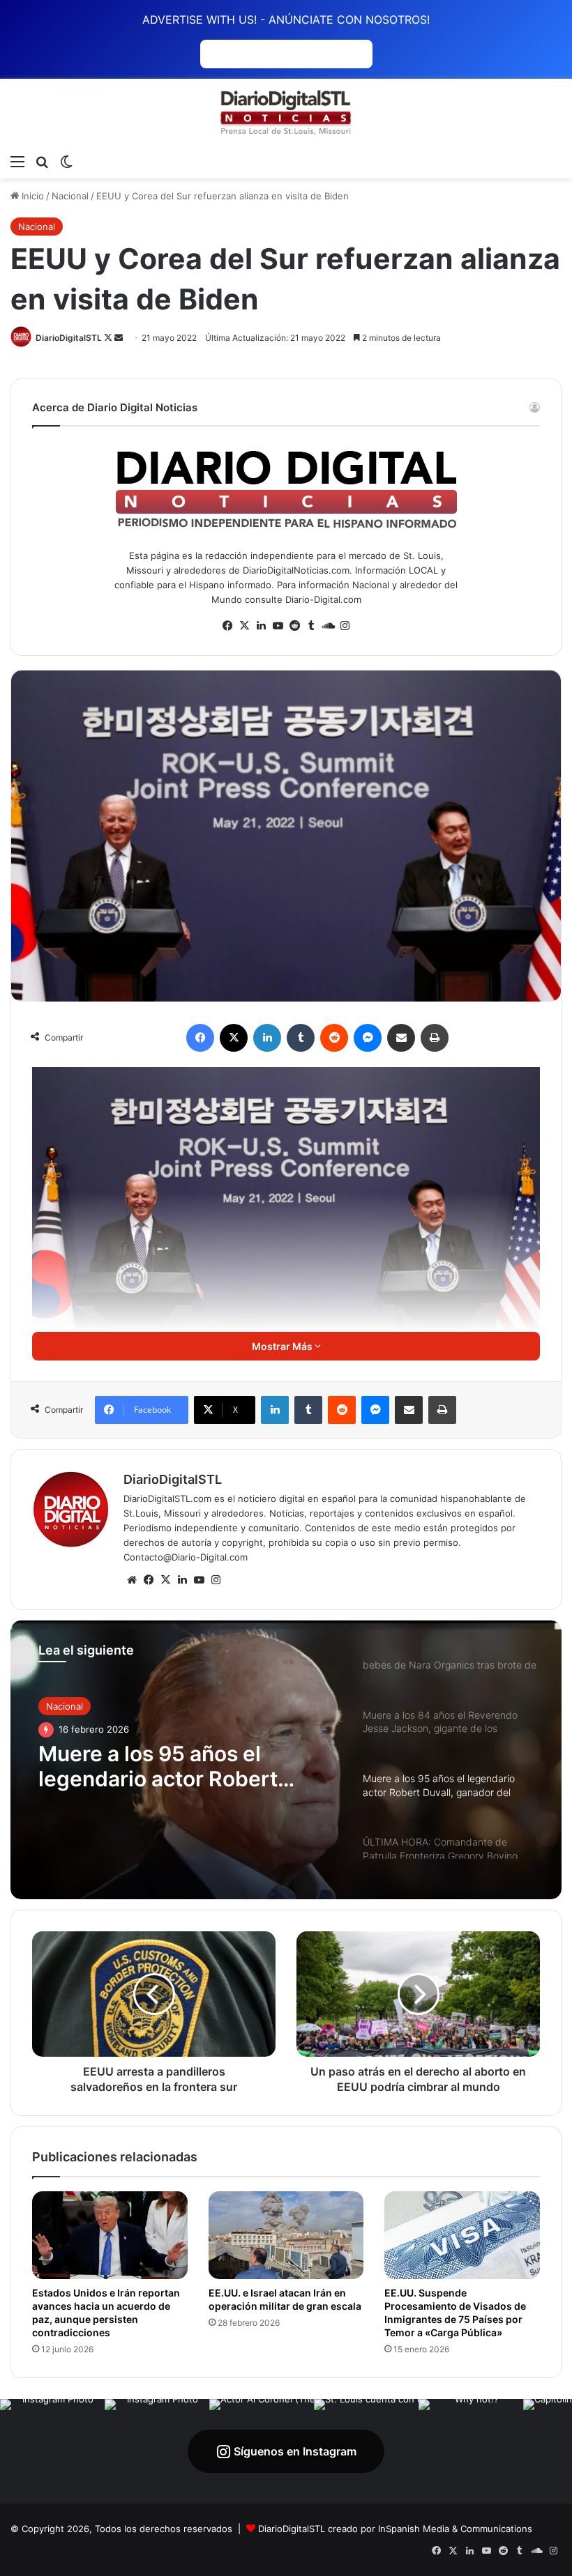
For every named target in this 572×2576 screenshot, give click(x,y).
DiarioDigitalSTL (69, 338)
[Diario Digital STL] (286, 113)
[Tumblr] (301, 1038)
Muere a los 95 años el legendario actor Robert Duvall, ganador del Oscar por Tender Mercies (187, 1766)
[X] (234, 1038)
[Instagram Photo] (52, 2451)
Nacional (70, 196)
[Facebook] (200, 1038)
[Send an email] (119, 338)
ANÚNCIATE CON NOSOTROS (286, 54)
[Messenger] (368, 1038)
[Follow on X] (109, 338)
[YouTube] (199, 1580)
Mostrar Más (283, 1346)
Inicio (31, 196)
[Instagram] (216, 1580)
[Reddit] (334, 1038)
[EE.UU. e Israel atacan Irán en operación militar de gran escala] (286, 2235)
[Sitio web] (132, 1580)
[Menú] (17, 161)
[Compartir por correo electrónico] (401, 1038)
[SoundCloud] (328, 626)
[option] (286, 1760)
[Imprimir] (435, 1038)
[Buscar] (42, 161)
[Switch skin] (66, 161)
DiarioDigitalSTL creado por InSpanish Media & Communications (395, 2529)
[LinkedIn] (267, 1038)
